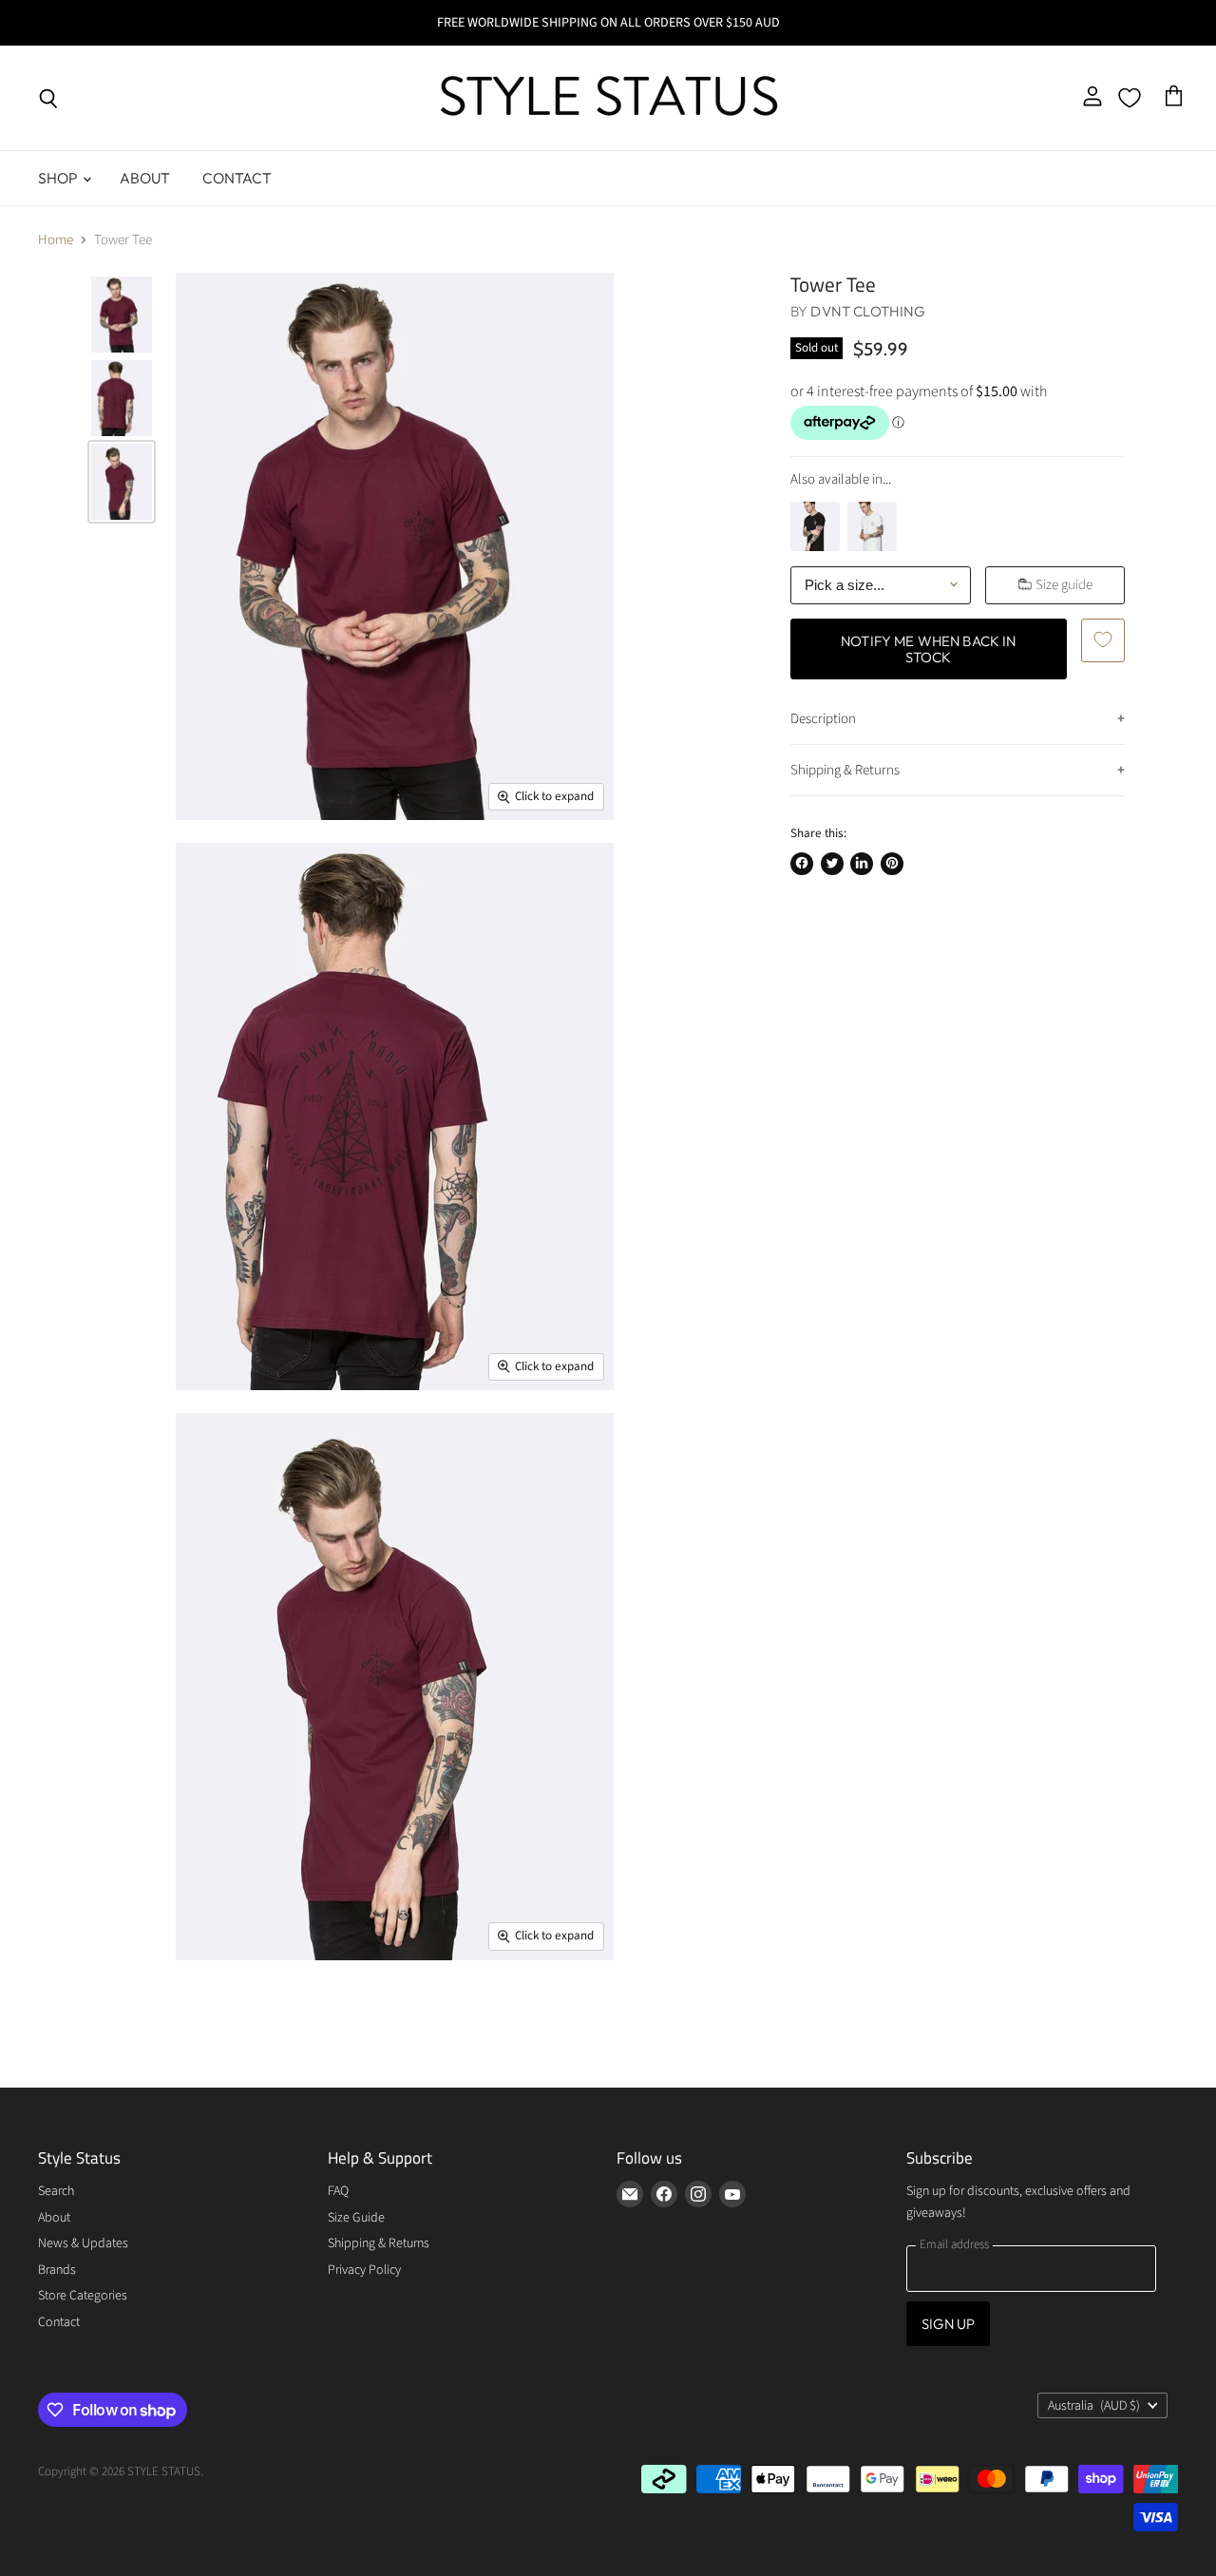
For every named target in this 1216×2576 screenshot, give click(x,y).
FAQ (338, 2191)
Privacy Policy (364, 2270)
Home (56, 240)
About (145, 178)
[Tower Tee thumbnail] (122, 315)
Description (823, 718)
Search (56, 2191)
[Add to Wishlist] (1103, 639)
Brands (57, 2270)
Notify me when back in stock (928, 648)
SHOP (59, 178)
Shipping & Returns (845, 770)
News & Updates (83, 2243)
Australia (1094, 2406)
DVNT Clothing (868, 311)
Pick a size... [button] (845, 585)
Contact (237, 178)
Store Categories (83, 2296)
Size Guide (356, 2218)
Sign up (948, 2324)
